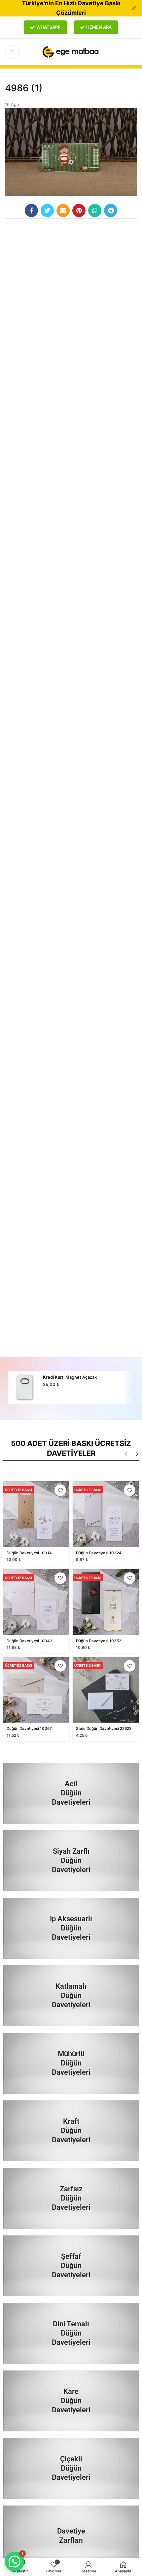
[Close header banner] (134, 8)
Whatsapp (48, 27)
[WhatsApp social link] (95, 210)
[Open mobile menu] (12, 52)
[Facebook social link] (31, 210)
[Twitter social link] (47, 210)
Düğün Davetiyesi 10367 (29, 1729)
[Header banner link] (61, 8)
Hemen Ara (99, 27)
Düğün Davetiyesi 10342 (29, 1641)
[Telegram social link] (111, 210)
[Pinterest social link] (79, 210)
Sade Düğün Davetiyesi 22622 (104, 1729)
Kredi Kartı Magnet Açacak (70, 1377)
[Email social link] (63, 210)
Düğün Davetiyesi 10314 (29, 1553)
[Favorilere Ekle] (60, 1490)
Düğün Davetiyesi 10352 (99, 1641)
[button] (15, 2562)
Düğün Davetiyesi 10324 (99, 1553)
